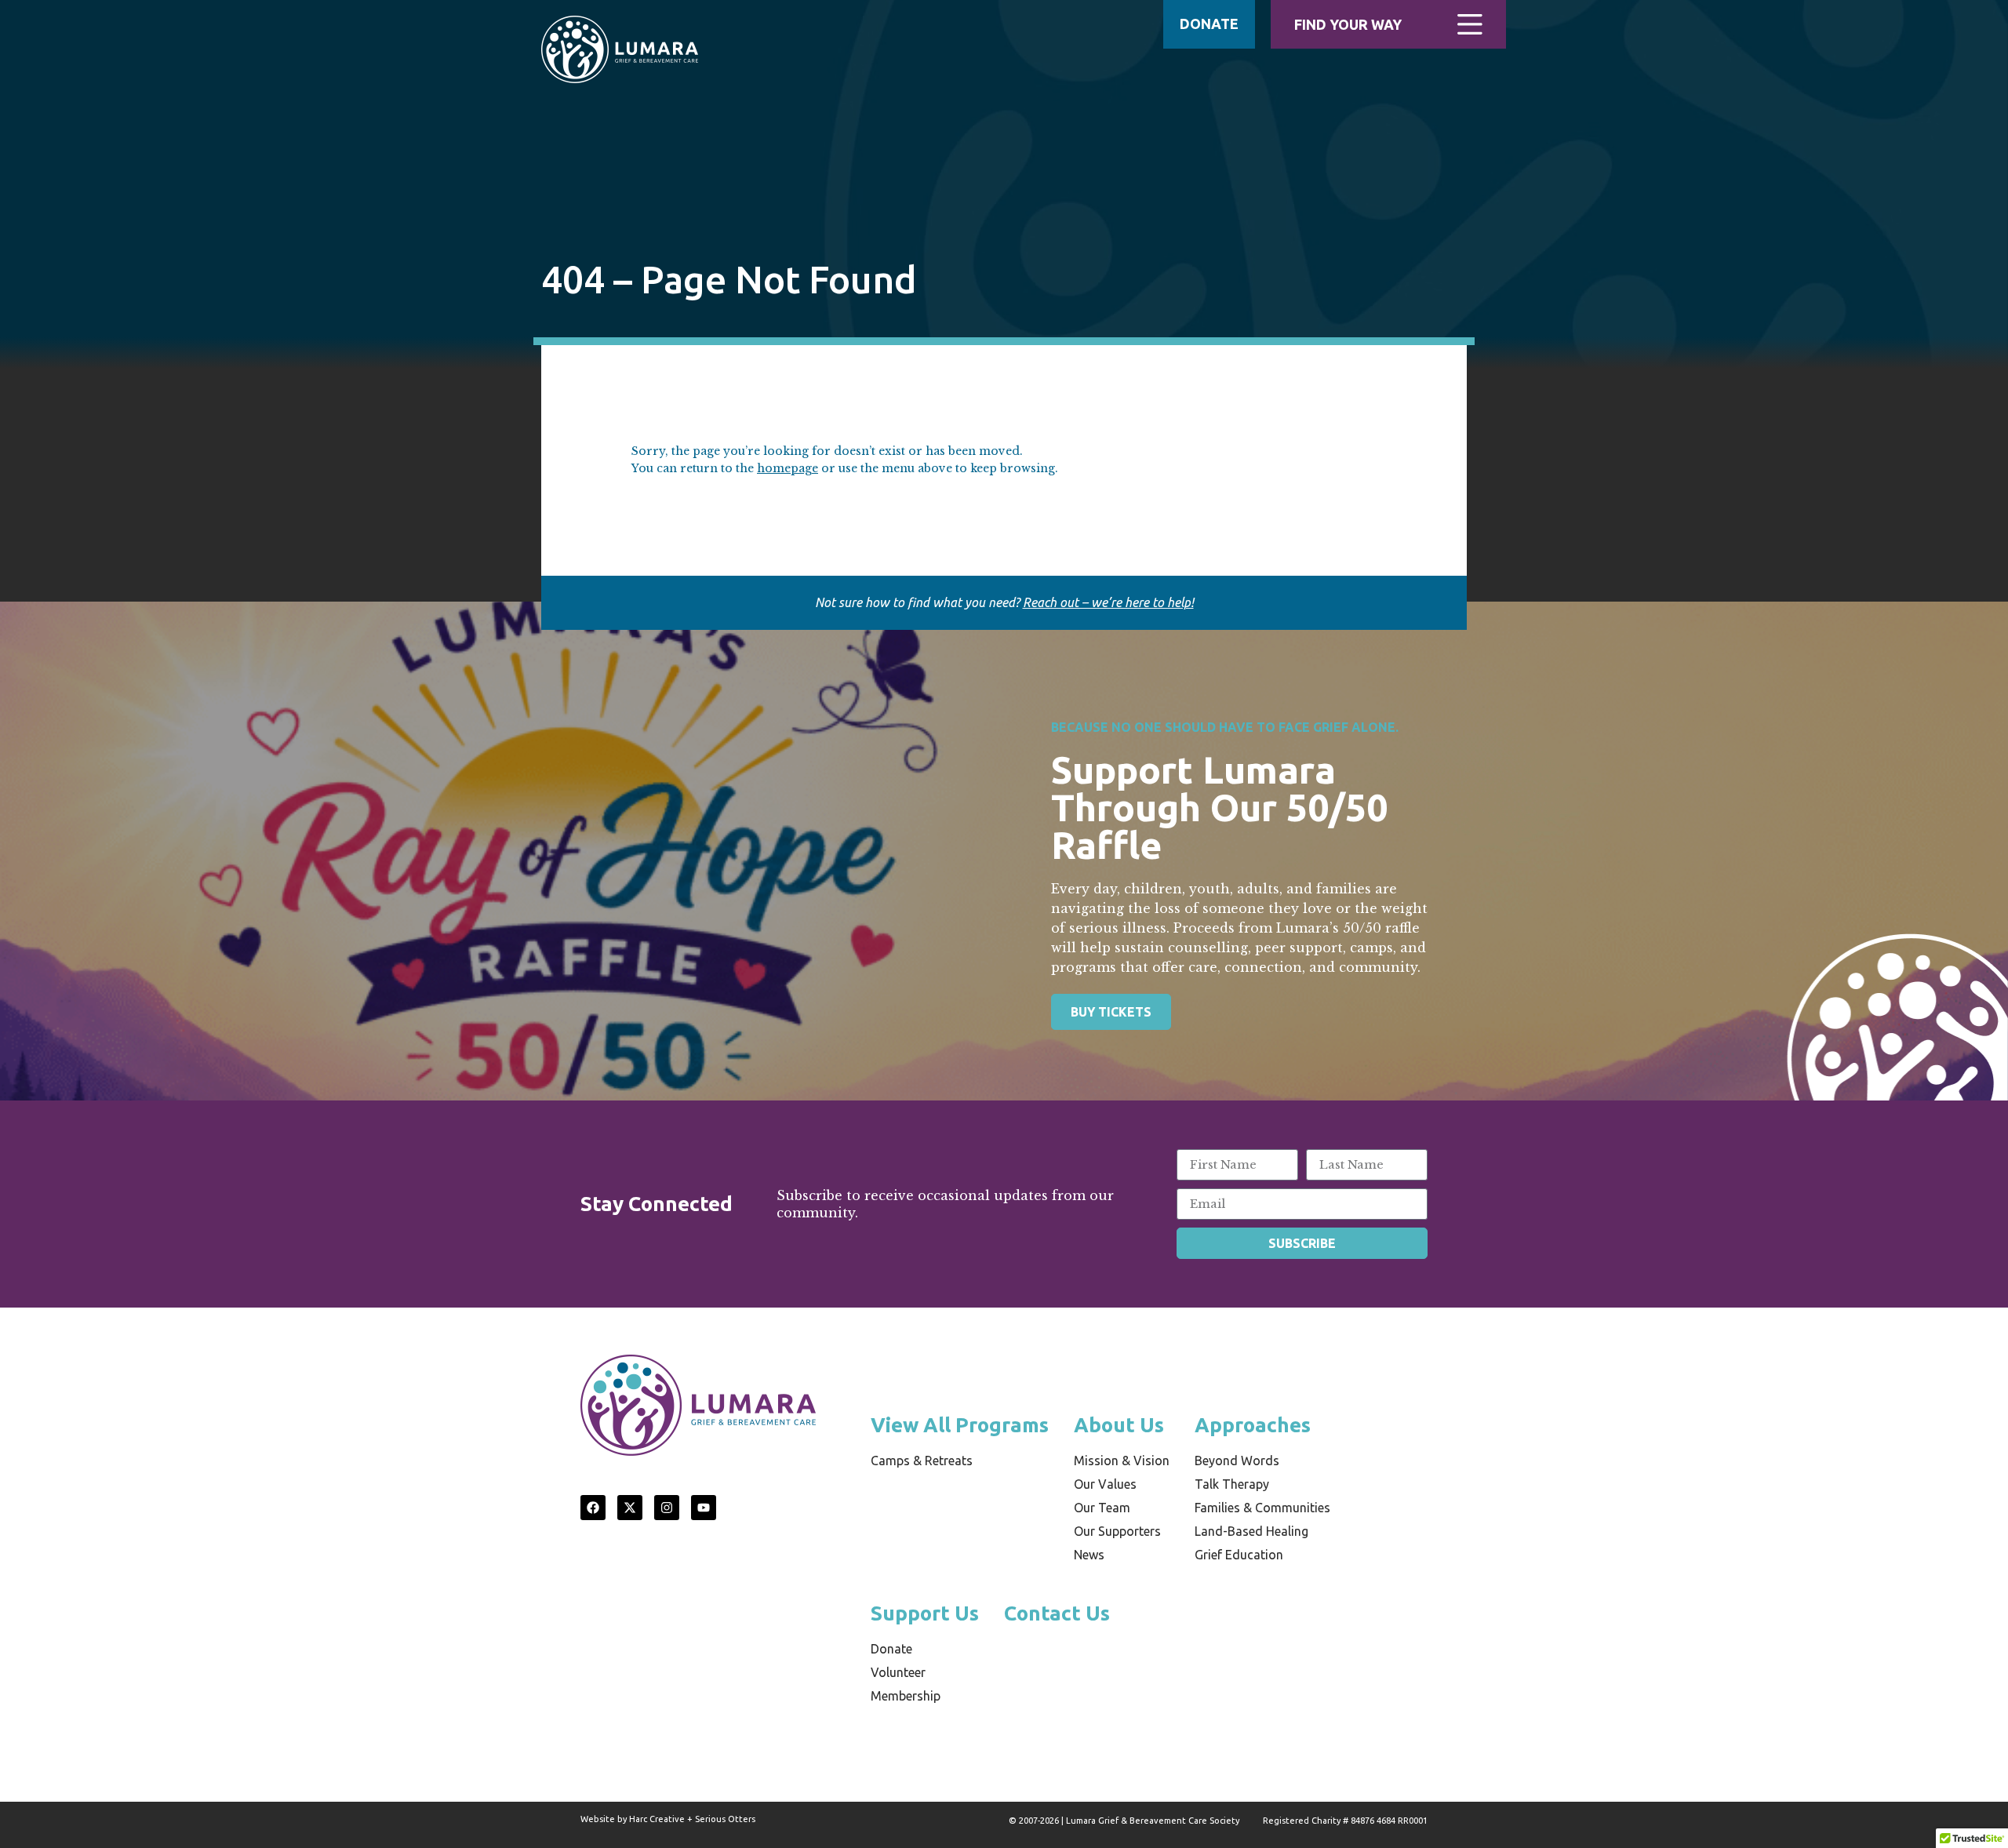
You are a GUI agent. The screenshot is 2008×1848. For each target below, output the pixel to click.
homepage (788, 468)
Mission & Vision (1122, 1461)
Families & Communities (1262, 1508)
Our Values (1105, 1484)
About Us (1119, 1425)
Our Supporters (1117, 1531)
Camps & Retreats (922, 1461)
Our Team (1102, 1508)
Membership (906, 1696)
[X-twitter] (630, 1508)
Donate (891, 1649)
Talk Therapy (1232, 1484)
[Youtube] (704, 1508)
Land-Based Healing (1251, 1531)
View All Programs (960, 1425)
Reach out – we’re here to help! (1108, 602)
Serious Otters (725, 1819)
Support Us (925, 1613)
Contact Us (1057, 1613)
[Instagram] (667, 1508)
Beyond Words (1237, 1461)
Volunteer (898, 1672)
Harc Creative (657, 1819)
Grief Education (1239, 1555)
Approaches (1253, 1425)
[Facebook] (593, 1508)
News (1089, 1555)
